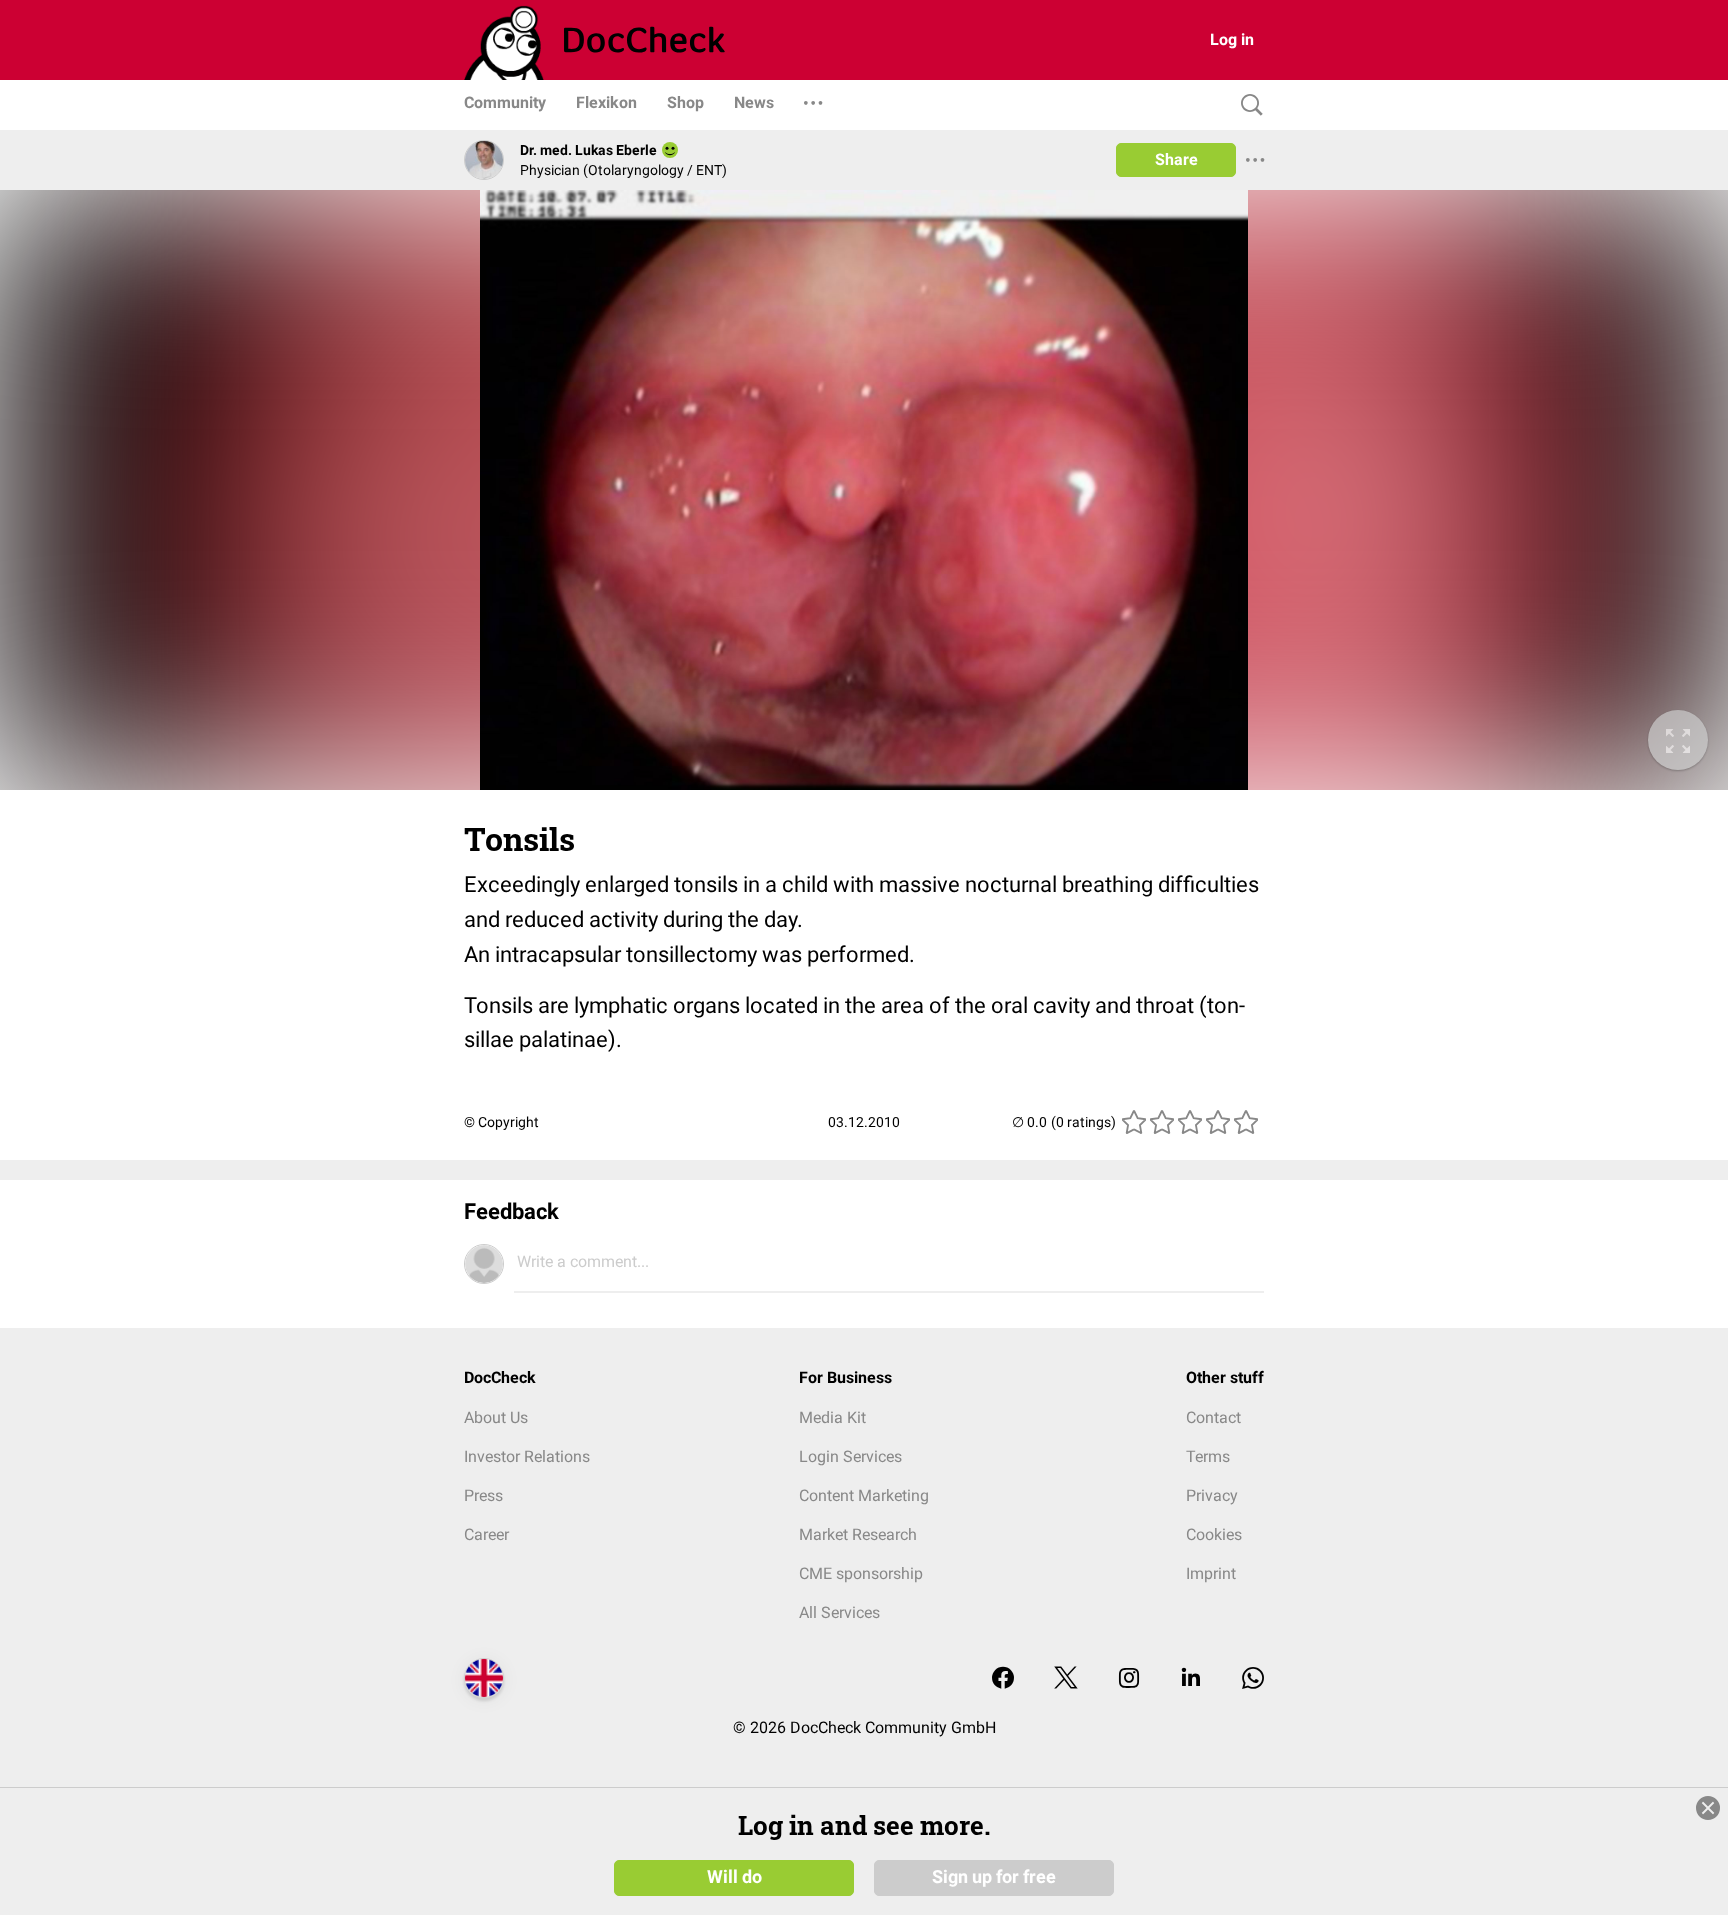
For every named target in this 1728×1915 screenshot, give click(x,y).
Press (483, 1495)
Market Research (858, 1534)
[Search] (1247, 105)
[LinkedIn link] (1191, 1679)
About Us (496, 1417)
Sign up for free (994, 1877)
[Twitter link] (1066, 1679)
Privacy (1212, 1495)
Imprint (1211, 1573)
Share (1176, 159)
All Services (839, 1612)
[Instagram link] (1129, 1679)
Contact (1213, 1417)
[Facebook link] (1003, 1679)
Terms (1208, 1456)
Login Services (850, 1456)
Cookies (1214, 1534)
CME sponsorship (861, 1573)
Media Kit (832, 1417)
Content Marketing (864, 1495)
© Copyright (501, 1122)
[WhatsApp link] (1253, 1679)
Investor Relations (527, 1456)
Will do (734, 1877)
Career (486, 1534)
